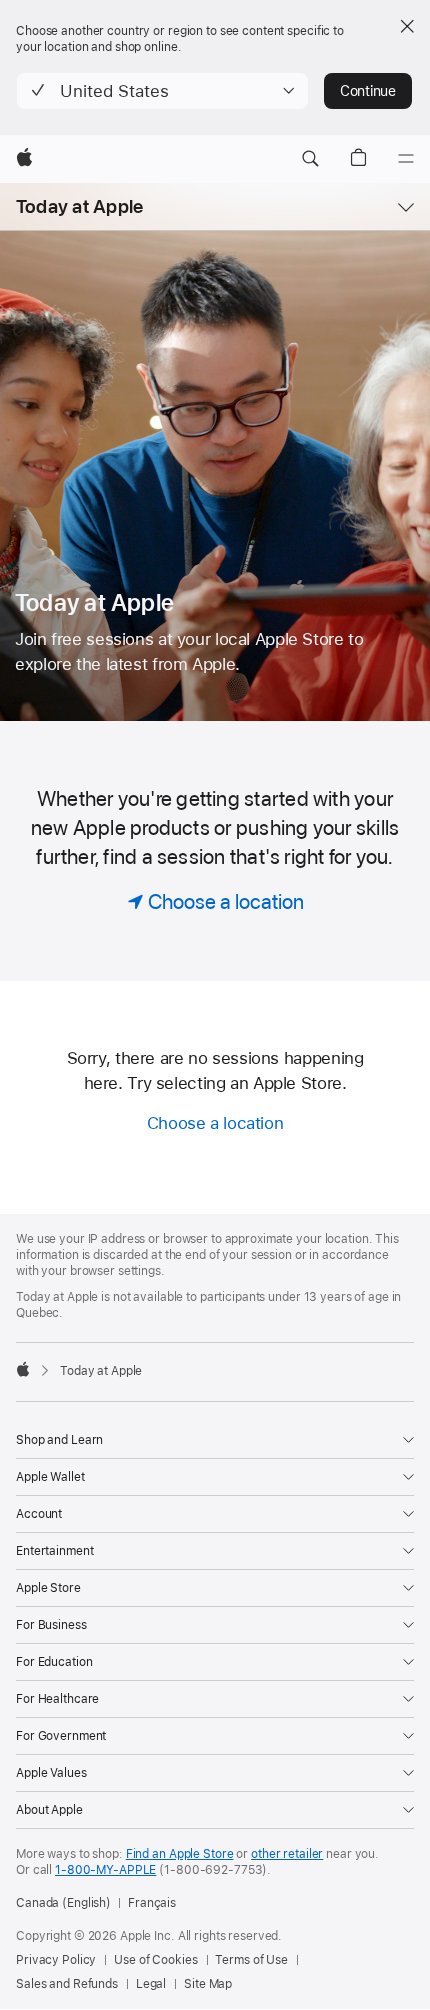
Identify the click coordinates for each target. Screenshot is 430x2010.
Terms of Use (251, 1960)
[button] (162, 91)
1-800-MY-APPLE (105, 1870)
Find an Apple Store (180, 1854)
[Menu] (406, 159)
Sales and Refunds (67, 1984)
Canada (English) (63, 1903)
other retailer (287, 1854)
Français (152, 1903)
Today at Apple (79, 206)
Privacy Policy (56, 1960)
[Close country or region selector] (407, 26)
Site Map (208, 1984)
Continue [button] (368, 91)
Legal (151, 1984)
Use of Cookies (155, 1960)
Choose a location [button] (215, 1123)
